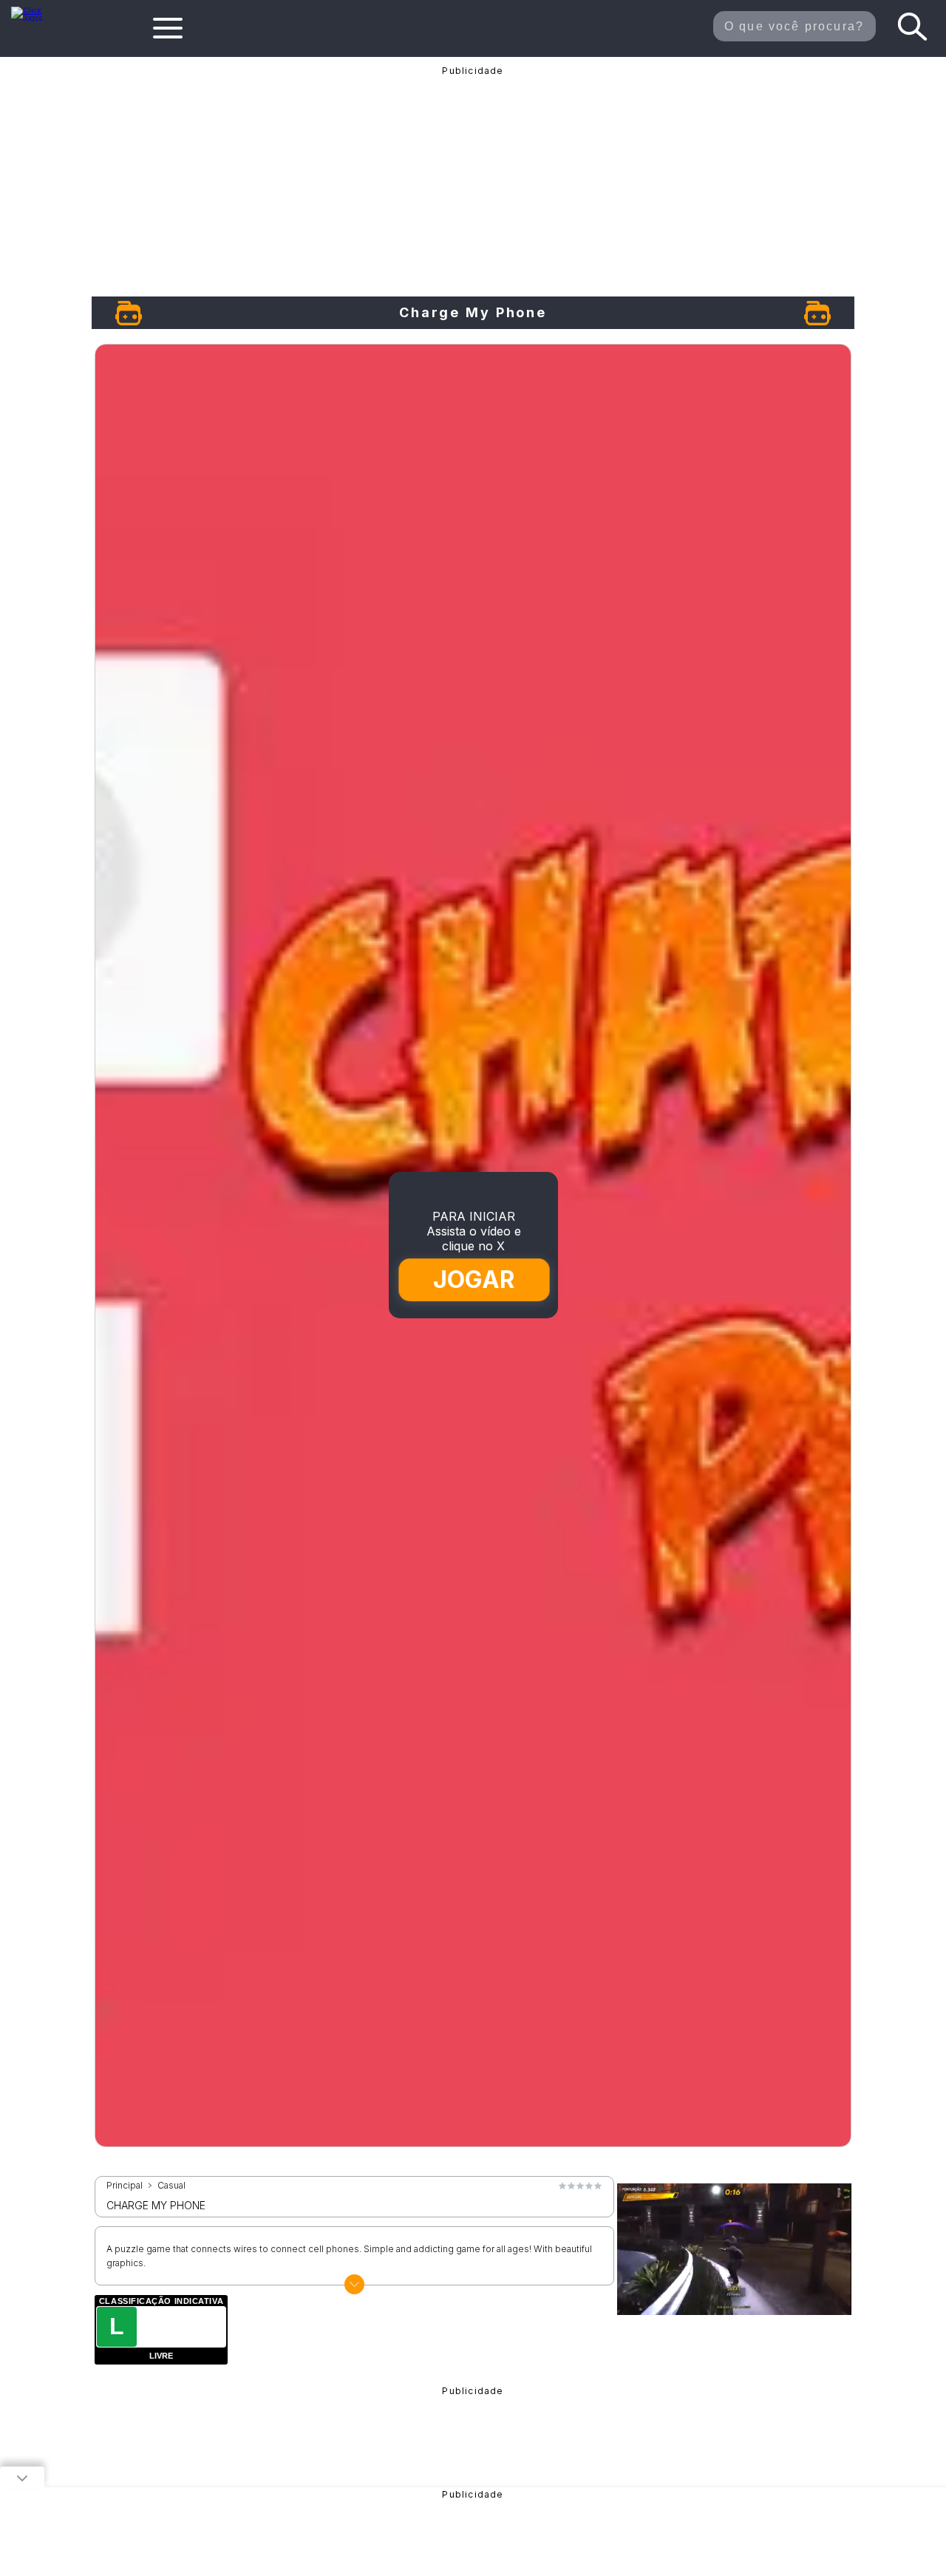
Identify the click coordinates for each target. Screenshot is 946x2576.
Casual (171, 2186)
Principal (125, 2186)
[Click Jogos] (35, 18)
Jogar (473, 1279)
